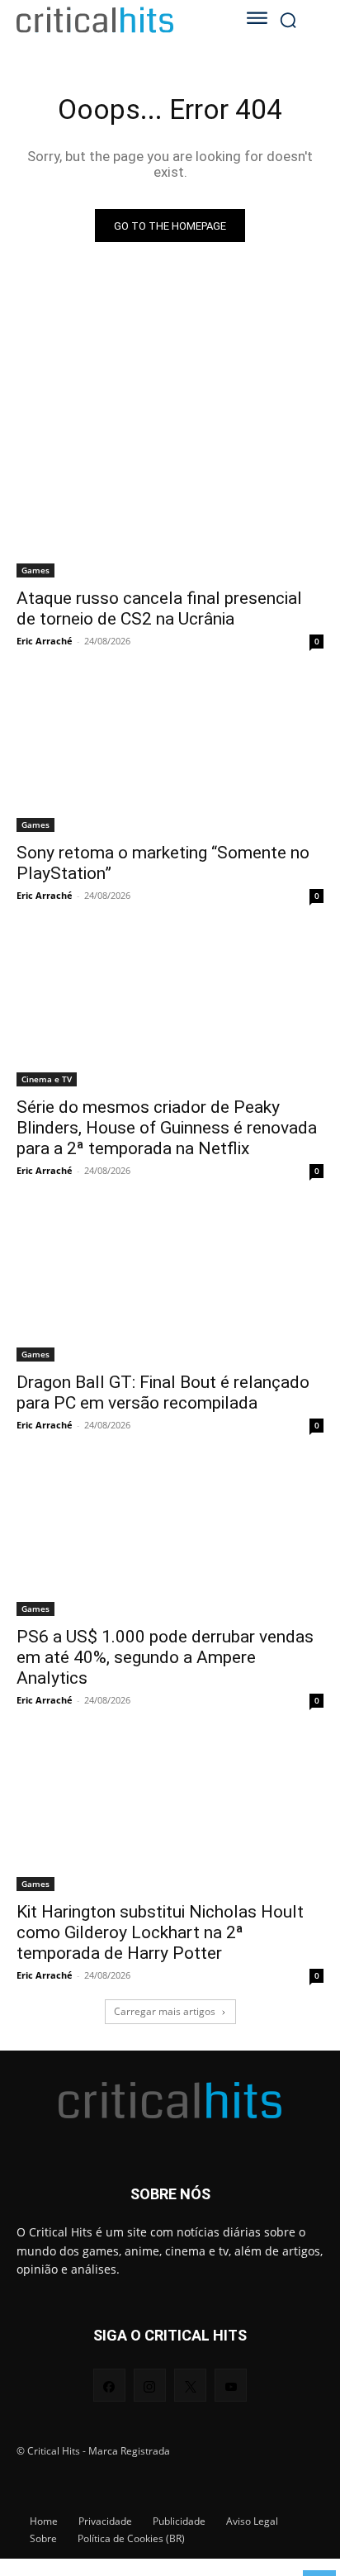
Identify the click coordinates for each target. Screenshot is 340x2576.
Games (35, 570)
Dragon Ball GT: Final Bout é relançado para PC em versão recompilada (163, 1393)
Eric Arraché (45, 641)
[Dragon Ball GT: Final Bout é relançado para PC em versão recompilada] (170, 1285)
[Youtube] (231, 2385)
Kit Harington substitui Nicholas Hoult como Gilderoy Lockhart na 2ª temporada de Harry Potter (160, 1932)
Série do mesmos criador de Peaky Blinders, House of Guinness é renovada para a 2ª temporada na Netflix (167, 1128)
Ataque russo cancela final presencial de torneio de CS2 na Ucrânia (159, 608)
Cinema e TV (47, 1079)
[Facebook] (109, 2385)
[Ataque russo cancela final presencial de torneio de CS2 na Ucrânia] (170, 501)
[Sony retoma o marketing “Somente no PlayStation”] (170, 755)
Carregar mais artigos (165, 2011)
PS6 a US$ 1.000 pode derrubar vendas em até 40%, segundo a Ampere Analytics (165, 1657)
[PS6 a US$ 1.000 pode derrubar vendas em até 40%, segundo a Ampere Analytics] (170, 1539)
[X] (190, 2385)
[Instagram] (150, 2385)
